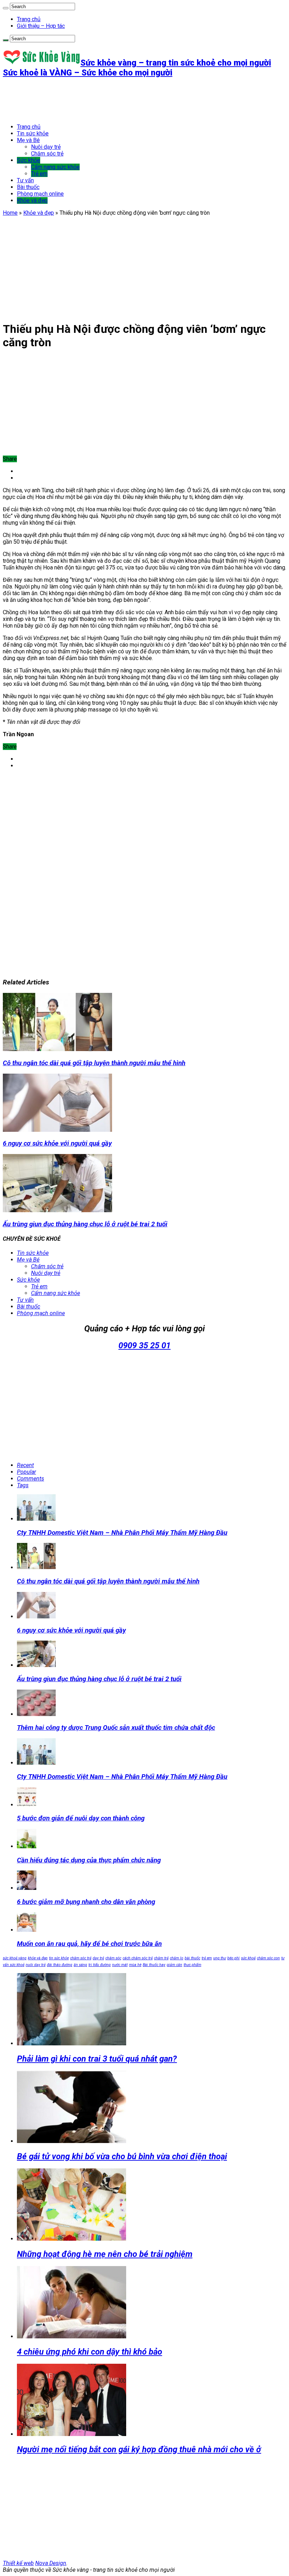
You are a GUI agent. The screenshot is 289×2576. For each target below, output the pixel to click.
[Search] (6, 8)
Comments (30, 1479)
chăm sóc (113, 1958)
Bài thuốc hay (154, 1965)
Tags (23, 1485)
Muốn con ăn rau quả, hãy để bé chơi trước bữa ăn (89, 1944)
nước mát (120, 1965)
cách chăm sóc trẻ (138, 1958)
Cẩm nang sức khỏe (55, 167)
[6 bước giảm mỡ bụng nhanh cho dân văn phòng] (27, 1888)
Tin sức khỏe (33, 133)
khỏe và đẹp (38, 1958)
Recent (25, 1465)
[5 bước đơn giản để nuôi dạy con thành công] (27, 1805)
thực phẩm (192, 1965)
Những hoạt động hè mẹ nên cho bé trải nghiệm (105, 2254)
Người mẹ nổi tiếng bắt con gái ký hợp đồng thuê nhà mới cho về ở (139, 2449)
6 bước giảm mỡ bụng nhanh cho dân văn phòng (86, 1902)
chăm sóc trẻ (81, 1958)
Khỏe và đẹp (32, 200)
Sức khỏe (29, 160)
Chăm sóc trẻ (47, 154)
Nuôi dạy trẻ (46, 147)
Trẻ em (39, 174)
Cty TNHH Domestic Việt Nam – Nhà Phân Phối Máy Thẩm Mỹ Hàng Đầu (122, 1533)
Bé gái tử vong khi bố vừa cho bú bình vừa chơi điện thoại (122, 2156)
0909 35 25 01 (144, 1345)
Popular (26, 1472)
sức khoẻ (248, 1958)
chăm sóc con (268, 1958)
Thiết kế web (18, 2563)
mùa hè (135, 1965)
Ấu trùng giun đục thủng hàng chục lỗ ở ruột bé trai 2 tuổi (85, 1224)
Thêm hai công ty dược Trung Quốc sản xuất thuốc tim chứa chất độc (116, 1728)
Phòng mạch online (40, 194)
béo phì (233, 1958)
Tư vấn (25, 180)
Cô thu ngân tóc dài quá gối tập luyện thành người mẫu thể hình (94, 1063)
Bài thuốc (28, 187)
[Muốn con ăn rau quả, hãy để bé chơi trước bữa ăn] (27, 1930)
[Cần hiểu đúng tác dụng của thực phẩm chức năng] (27, 1846)
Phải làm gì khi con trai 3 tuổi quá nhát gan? (97, 2059)
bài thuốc (192, 1958)
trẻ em (207, 1958)
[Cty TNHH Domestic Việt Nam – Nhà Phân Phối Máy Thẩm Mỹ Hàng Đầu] (36, 1763)
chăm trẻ (161, 1958)
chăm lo (177, 1958)
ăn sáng (80, 1965)
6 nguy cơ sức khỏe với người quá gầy (57, 1143)
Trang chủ (29, 19)
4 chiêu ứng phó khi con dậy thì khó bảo (90, 2352)
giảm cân (174, 1965)
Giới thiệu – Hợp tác (41, 26)
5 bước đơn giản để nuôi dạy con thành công (81, 1818)
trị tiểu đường (100, 1965)
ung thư (220, 1958)
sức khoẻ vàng (15, 1958)
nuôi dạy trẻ (36, 1965)
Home (10, 213)
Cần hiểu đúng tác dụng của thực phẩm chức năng (89, 1860)
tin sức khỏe (59, 1958)
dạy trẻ (98, 1958)
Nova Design (51, 2563)
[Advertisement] (131, 100)
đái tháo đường (60, 1965)
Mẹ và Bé (28, 140)
